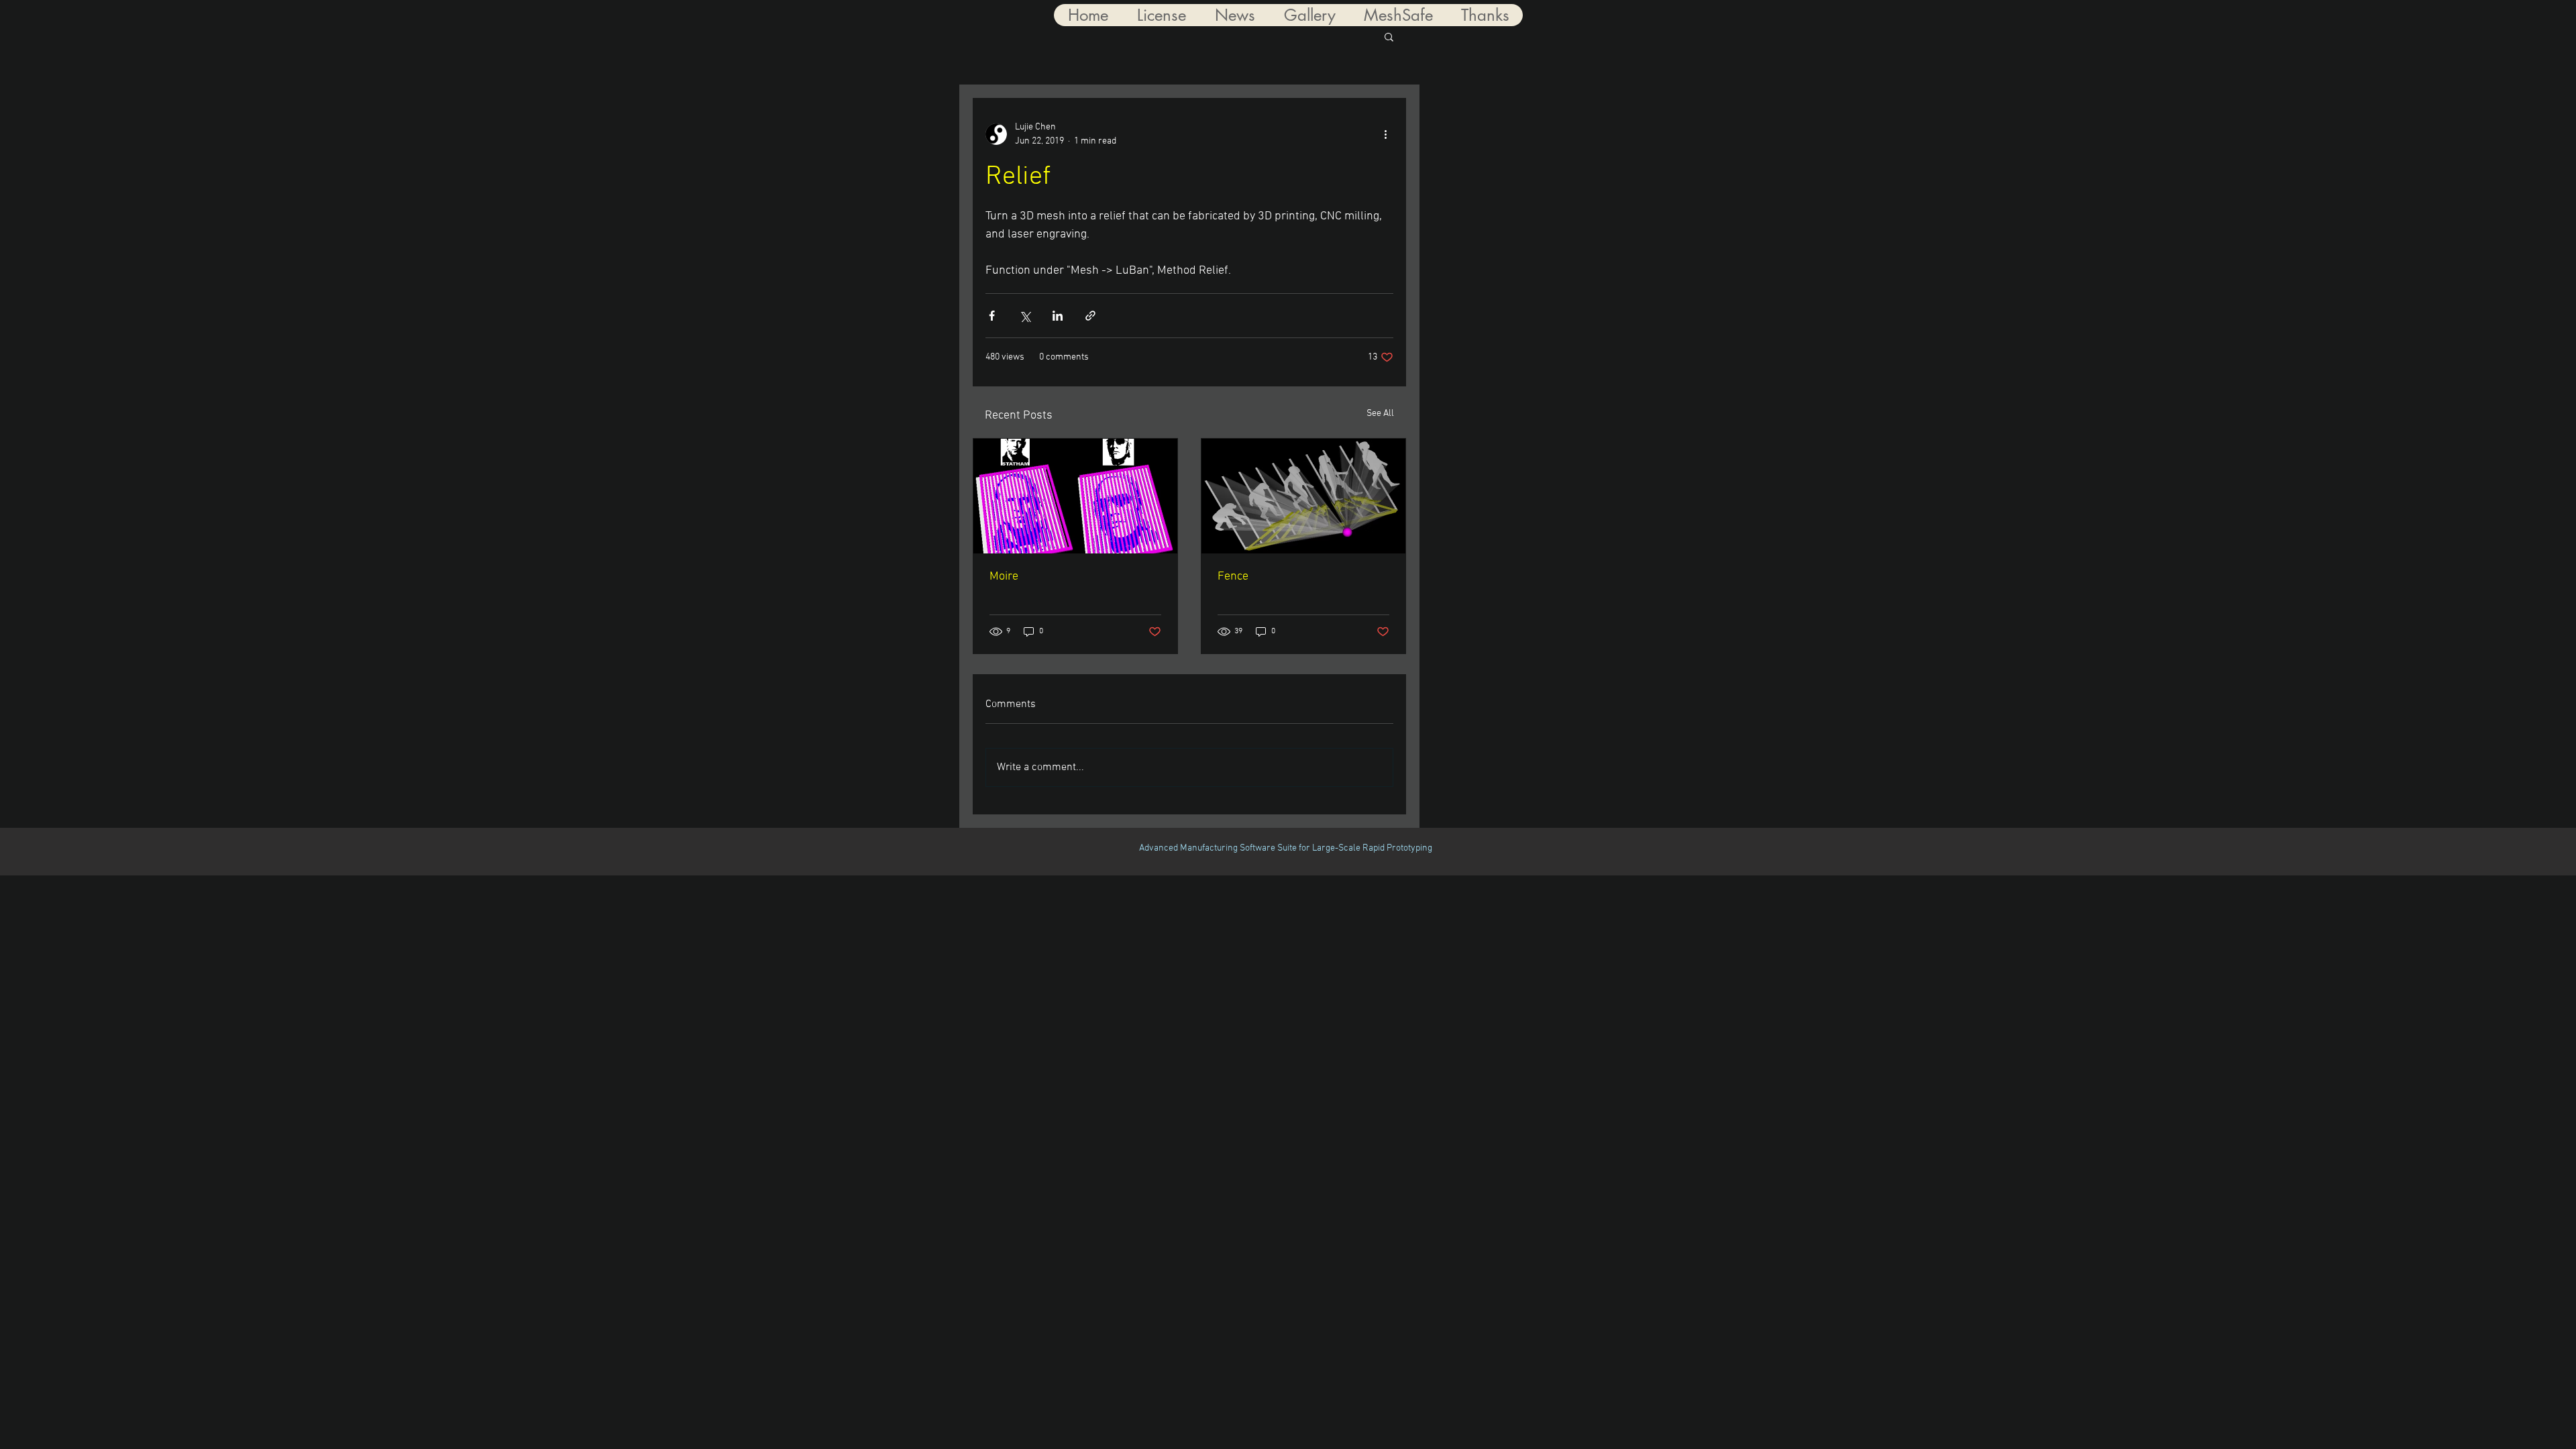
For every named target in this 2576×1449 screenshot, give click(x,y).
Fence (1233, 577)
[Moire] (1075, 496)
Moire (1004, 577)
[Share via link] (1090, 316)
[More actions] (1385, 134)
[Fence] (1303, 496)
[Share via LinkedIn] (1058, 316)
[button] (1389, 36)
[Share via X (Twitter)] (1025, 316)
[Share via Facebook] (992, 316)
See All (1380, 414)
